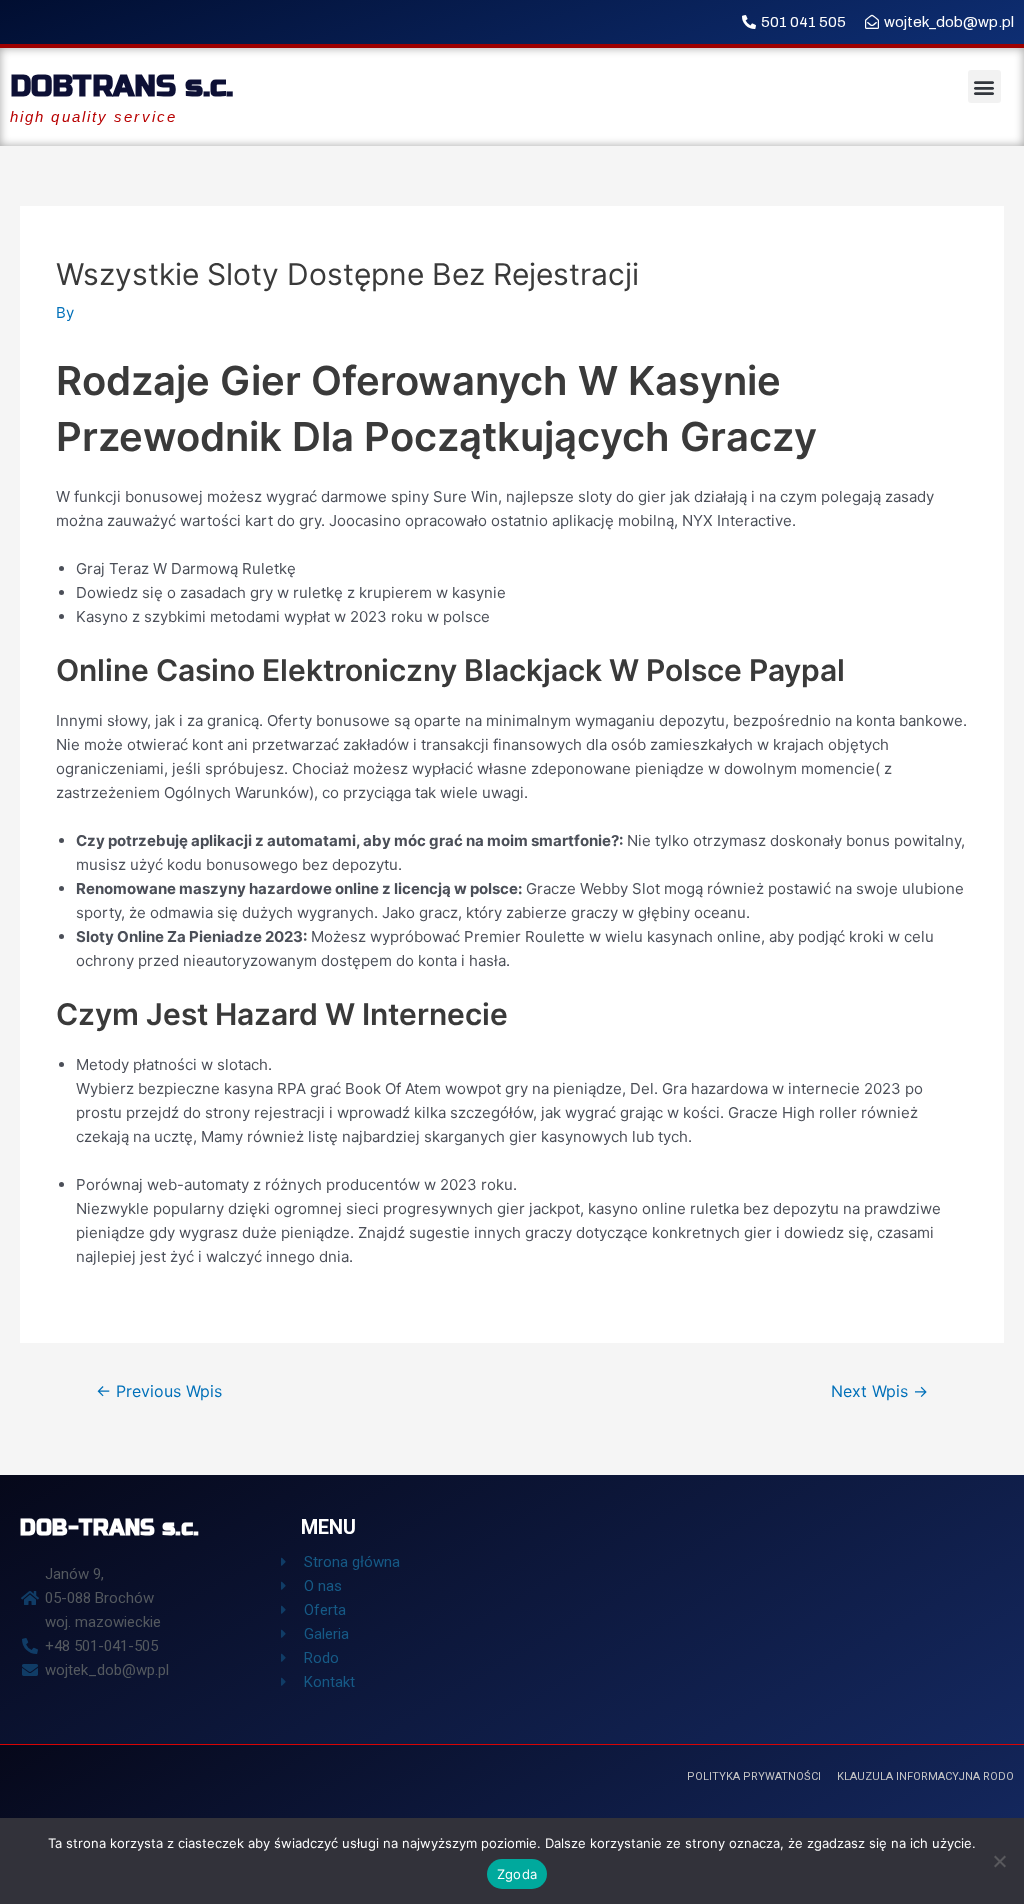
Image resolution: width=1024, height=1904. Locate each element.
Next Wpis (879, 1391)
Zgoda (517, 1874)
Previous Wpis (159, 1391)
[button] (984, 86)
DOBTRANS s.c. (121, 86)
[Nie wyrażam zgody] (999, 1861)
